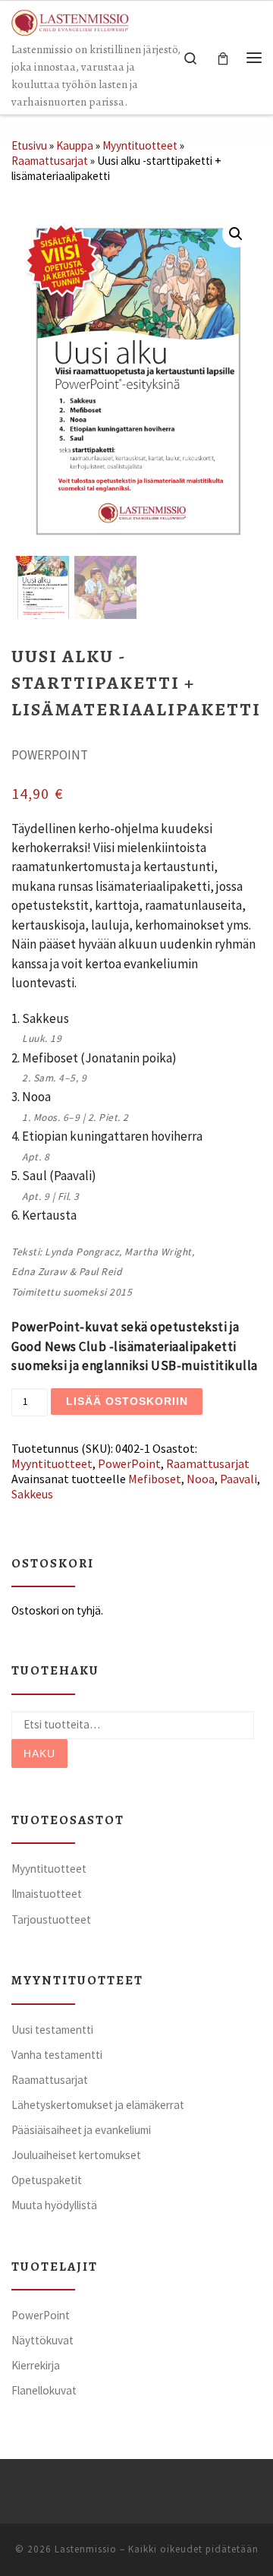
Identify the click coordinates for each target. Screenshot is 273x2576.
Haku (39, 1754)
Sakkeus (32, 1494)
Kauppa (75, 145)
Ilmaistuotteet (47, 1894)
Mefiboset (155, 1479)
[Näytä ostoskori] (223, 57)
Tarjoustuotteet (51, 1919)
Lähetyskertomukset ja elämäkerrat (98, 2105)
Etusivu (29, 145)
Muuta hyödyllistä (54, 2205)
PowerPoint (129, 1463)
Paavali (238, 1479)
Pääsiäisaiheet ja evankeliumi (81, 2130)
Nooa (201, 1479)
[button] (236, 234)
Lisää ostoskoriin (127, 1401)
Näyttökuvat (42, 2340)
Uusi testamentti (52, 2030)
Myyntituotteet (140, 145)
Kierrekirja (36, 2365)
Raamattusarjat (50, 161)
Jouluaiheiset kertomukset (76, 2155)
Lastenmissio (86, 2549)
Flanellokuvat (44, 2390)
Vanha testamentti (57, 2055)
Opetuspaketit (47, 2180)
